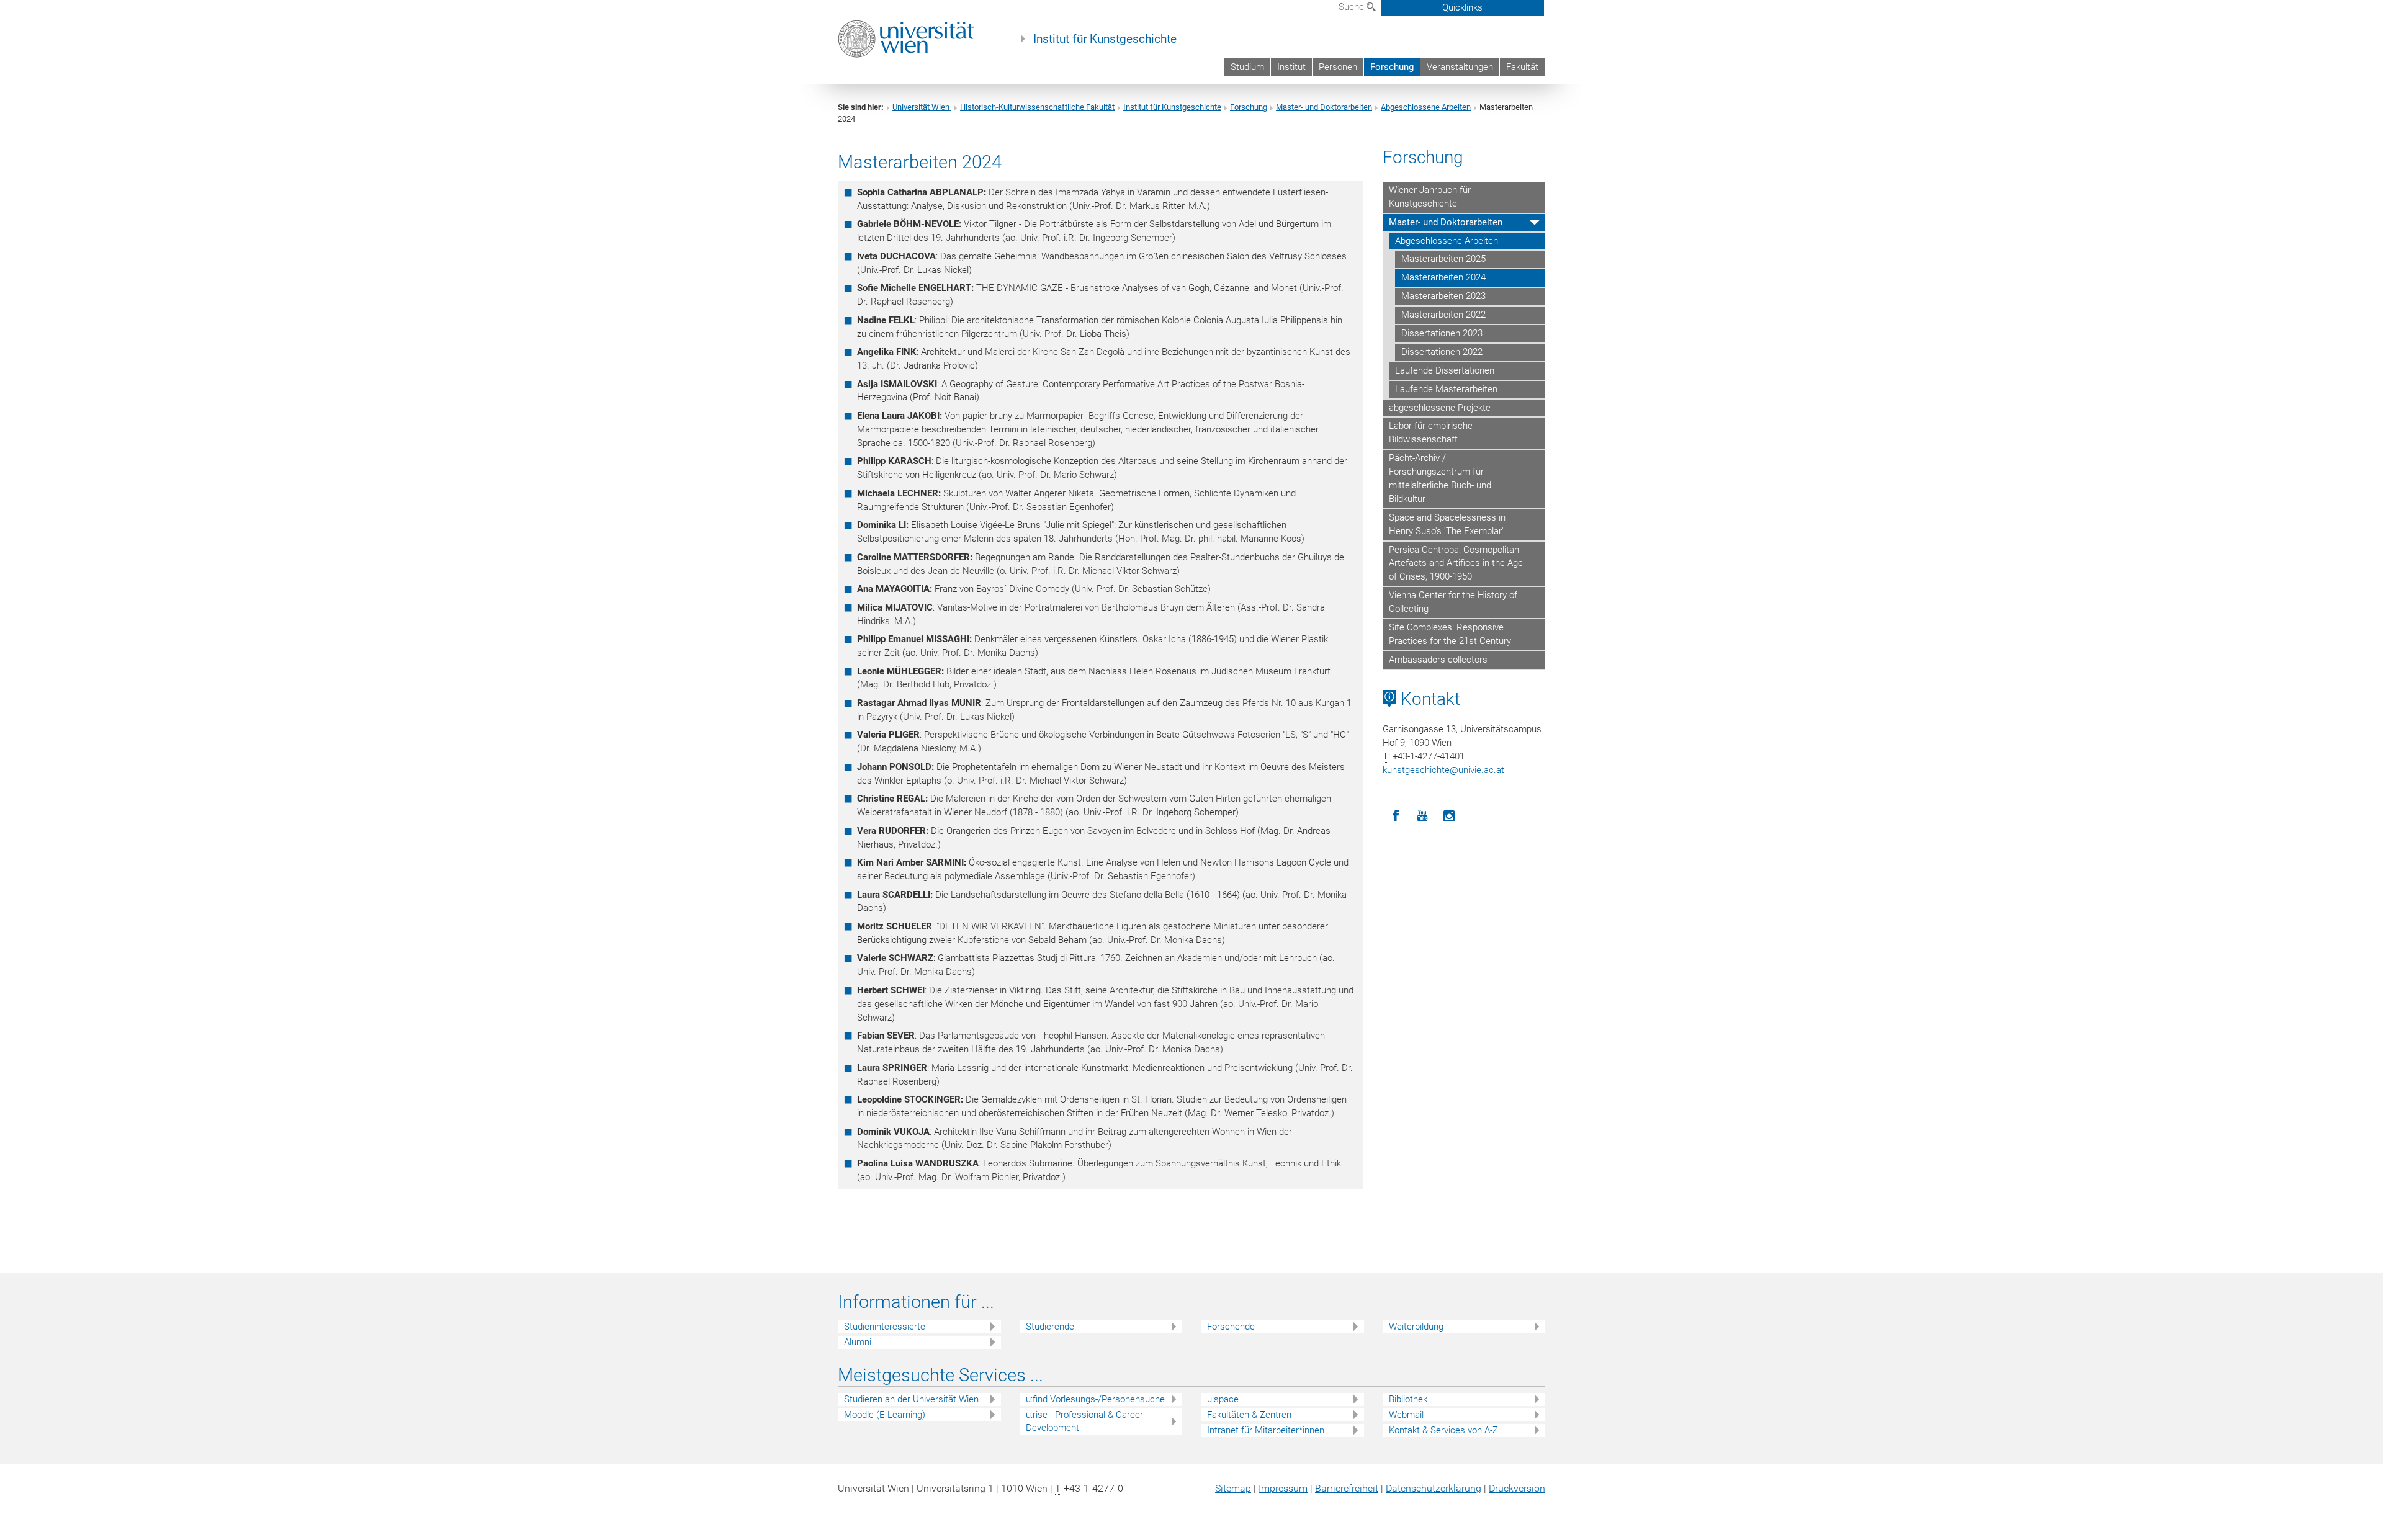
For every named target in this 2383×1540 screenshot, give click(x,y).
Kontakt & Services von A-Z (1443, 1430)
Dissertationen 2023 (1442, 333)
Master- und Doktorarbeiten (1324, 107)
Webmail (1406, 1415)
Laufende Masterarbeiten (1446, 389)
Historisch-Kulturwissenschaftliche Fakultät (1037, 107)
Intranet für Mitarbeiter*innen (1266, 1430)
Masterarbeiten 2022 (1443, 315)
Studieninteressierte (885, 1327)
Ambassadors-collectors (1438, 660)
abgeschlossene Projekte (1440, 408)
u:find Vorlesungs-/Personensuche (1095, 1399)
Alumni (858, 1342)
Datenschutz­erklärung (1434, 1488)
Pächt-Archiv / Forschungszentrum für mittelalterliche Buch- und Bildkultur (1440, 478)
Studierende (1050, 1327)
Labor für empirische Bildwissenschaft (1431, 432)
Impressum (1283, 1488)
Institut (1291, 67)
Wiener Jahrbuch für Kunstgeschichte (1430, 197)
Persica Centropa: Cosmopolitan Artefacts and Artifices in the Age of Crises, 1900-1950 (1456, 563)
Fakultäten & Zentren (1249, 1415)
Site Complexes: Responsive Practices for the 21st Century (1450, 634)
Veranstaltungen (1460, 67)
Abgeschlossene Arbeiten (1426, 107)
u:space (1223, 1399)
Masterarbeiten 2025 (1443, 259)
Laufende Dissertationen (1445, 370)
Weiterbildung (1416, 1327)
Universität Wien (922, 107)
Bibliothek (1408, 1399)
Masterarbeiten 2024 (1443, 277)
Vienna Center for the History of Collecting (1453, 602)
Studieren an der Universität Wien (911, 1399)
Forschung (1392, 67)
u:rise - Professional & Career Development (1084, 1421)
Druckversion (1517, 1488)
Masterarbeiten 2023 (1443, 296)
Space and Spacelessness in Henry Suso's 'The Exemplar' (1447, 524)
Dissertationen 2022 (1442, 352)
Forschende (1231, 1327)
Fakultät (1522, 67)
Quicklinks (1462, 7)
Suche (1353, 7)
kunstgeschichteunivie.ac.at (1443, 770)
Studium (1247, 67)
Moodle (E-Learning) (885, 1415)
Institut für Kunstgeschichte (1105, 39)
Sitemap (1233, 1488)
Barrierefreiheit (1347, 1488)
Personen (1338, 67)
